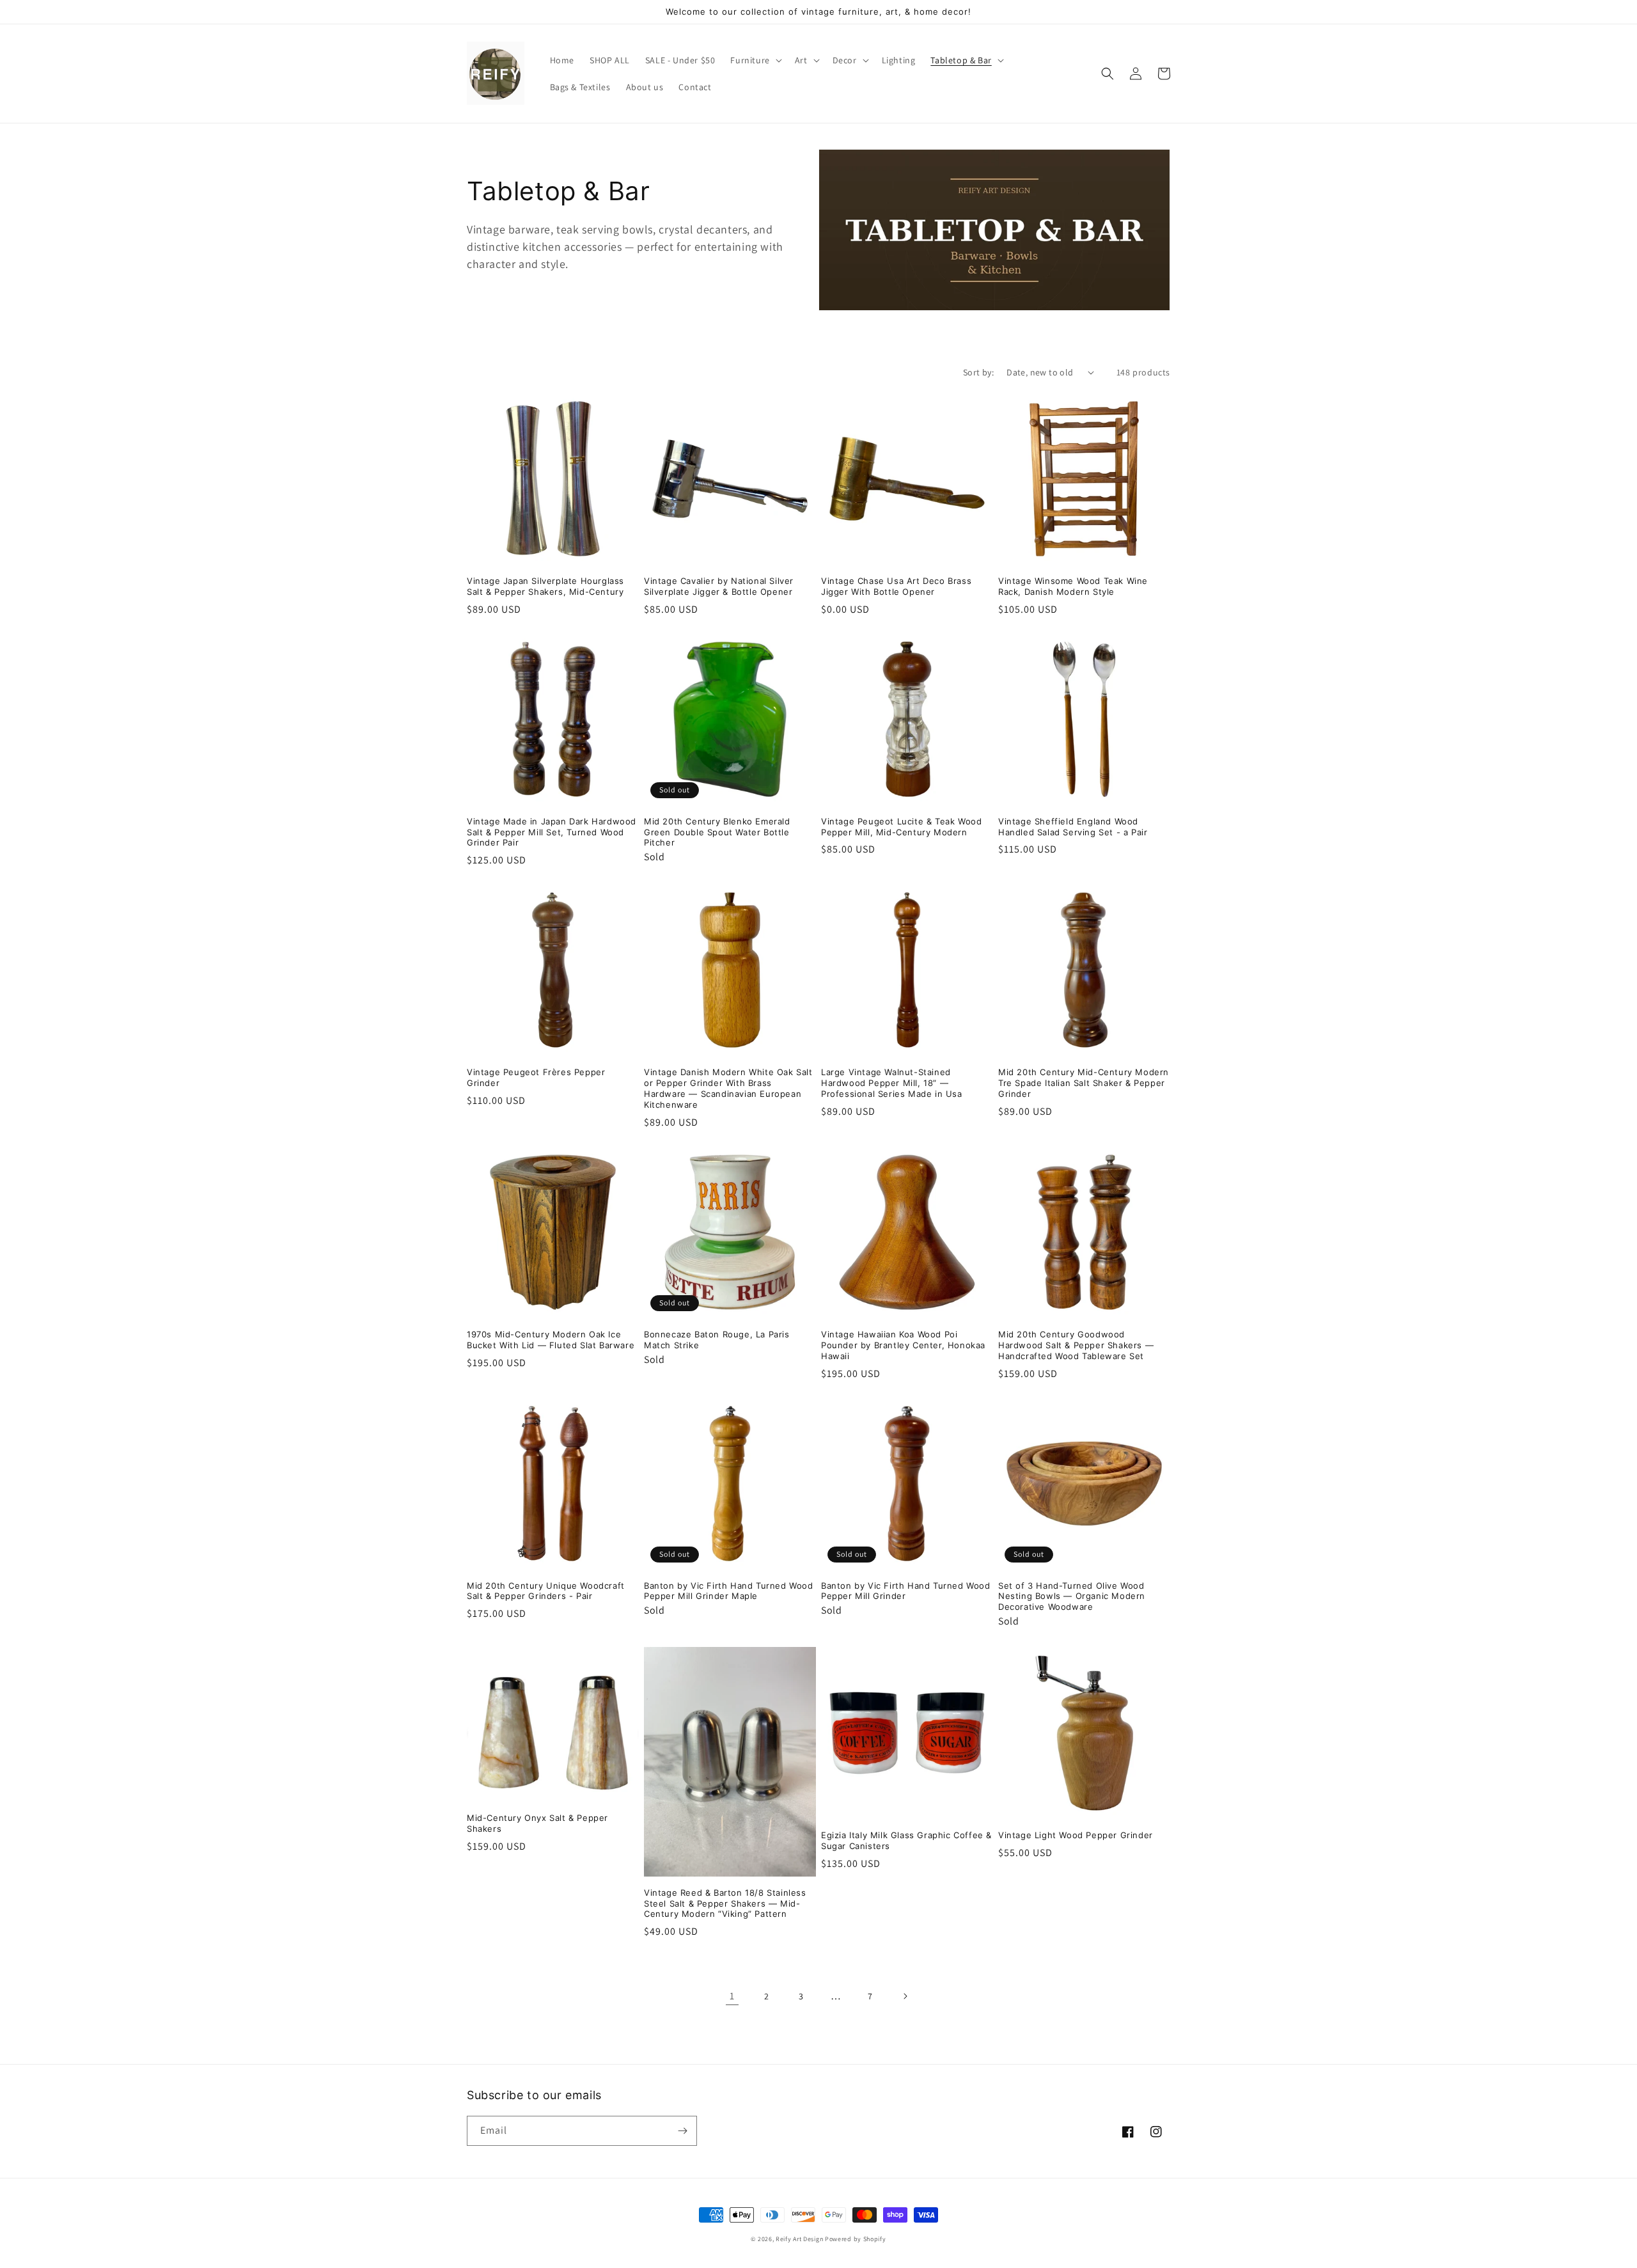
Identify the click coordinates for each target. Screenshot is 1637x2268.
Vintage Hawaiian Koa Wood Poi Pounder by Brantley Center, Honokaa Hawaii (903, 1345)
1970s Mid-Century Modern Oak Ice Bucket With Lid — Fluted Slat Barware (551, 1340)
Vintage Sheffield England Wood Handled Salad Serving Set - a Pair (1073, 827)
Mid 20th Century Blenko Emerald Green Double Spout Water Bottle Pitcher (717, 832)
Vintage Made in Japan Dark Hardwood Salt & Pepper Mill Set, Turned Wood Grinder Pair (552, 832)
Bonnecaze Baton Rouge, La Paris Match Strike (717, 1340)
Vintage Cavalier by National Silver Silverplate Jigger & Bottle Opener (719, 586)
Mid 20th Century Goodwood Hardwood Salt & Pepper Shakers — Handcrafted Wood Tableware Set (1076, 1345)
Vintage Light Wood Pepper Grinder (1076, 1835)
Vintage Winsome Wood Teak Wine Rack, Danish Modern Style (1073, 586)
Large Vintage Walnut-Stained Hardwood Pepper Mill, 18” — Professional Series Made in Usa (892, 1083)
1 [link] (732, 1996)
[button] (755, 60)
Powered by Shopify (856, 2239)
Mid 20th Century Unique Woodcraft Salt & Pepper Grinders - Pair (546, 1591)
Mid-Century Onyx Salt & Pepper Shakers (537, 1823)
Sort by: (978, 372)
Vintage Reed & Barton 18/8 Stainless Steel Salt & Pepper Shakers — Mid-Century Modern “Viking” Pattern (725, 1903)
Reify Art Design (799, 2239)
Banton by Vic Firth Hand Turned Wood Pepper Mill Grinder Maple (729, 1591)
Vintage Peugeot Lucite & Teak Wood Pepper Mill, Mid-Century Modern (901, 827)
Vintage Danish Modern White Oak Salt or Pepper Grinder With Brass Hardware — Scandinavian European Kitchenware (728, 1088)
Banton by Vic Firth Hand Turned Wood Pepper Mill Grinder (906, 1591)
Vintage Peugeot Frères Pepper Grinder (536, 1077)
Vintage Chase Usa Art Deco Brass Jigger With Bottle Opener (896, 586)
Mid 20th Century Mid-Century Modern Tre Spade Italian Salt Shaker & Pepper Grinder (1084, 1083)
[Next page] (905, 1996)
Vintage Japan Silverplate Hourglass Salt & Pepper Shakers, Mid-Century (545, 586)
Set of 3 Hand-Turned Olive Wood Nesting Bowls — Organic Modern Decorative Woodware (1072, 1596)
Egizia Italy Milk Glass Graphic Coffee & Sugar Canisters (906, 1840)
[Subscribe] (682, 2131)
